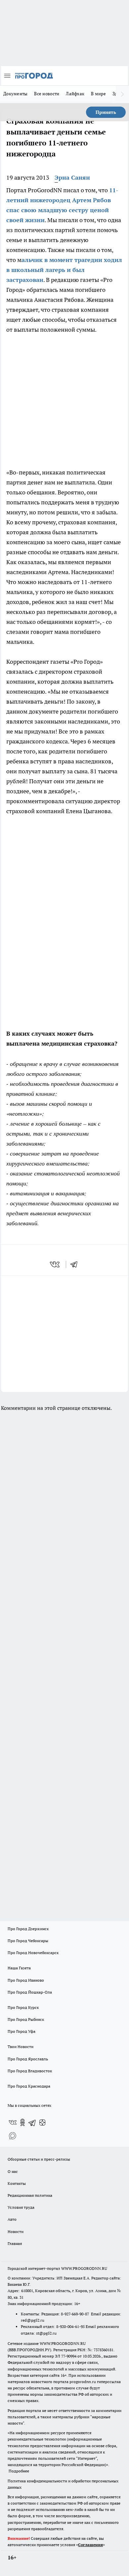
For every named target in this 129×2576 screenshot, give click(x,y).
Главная (15, 2243)
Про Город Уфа (21, 2031)
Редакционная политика (30, 2195)
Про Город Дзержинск (28, 1929)
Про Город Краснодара (29, 2086)
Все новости (47, 94)
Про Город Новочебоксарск (33, 1953)
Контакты (17, 2183)
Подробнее (19, 2471)
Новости (16, 2232)
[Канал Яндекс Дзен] (42, 2122)
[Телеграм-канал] (32, 2122)
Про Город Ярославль (28, 2059)
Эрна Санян (72, 177)
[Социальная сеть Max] (13, 2136)
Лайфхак (75, 94)
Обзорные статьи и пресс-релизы (39, 2159)
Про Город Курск (23, 2007)
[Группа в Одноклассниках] (22, 2122)
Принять (106, 112)
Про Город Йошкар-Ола (30, 1992)
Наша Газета (19, 1968)
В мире (98, 94)
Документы (15, 94)
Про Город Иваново (26, 1980)
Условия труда (21, 2207)
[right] (122, 94)
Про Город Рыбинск (26, 2019)
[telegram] (76, 1264)
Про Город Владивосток (30, 2071)
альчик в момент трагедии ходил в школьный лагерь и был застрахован (64, 270)
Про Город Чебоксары (28, 1941)
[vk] (55, 1264)
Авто (12, 2219)
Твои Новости (21, 2047)
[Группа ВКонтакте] (13, 2122)
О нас (13, 2171)
